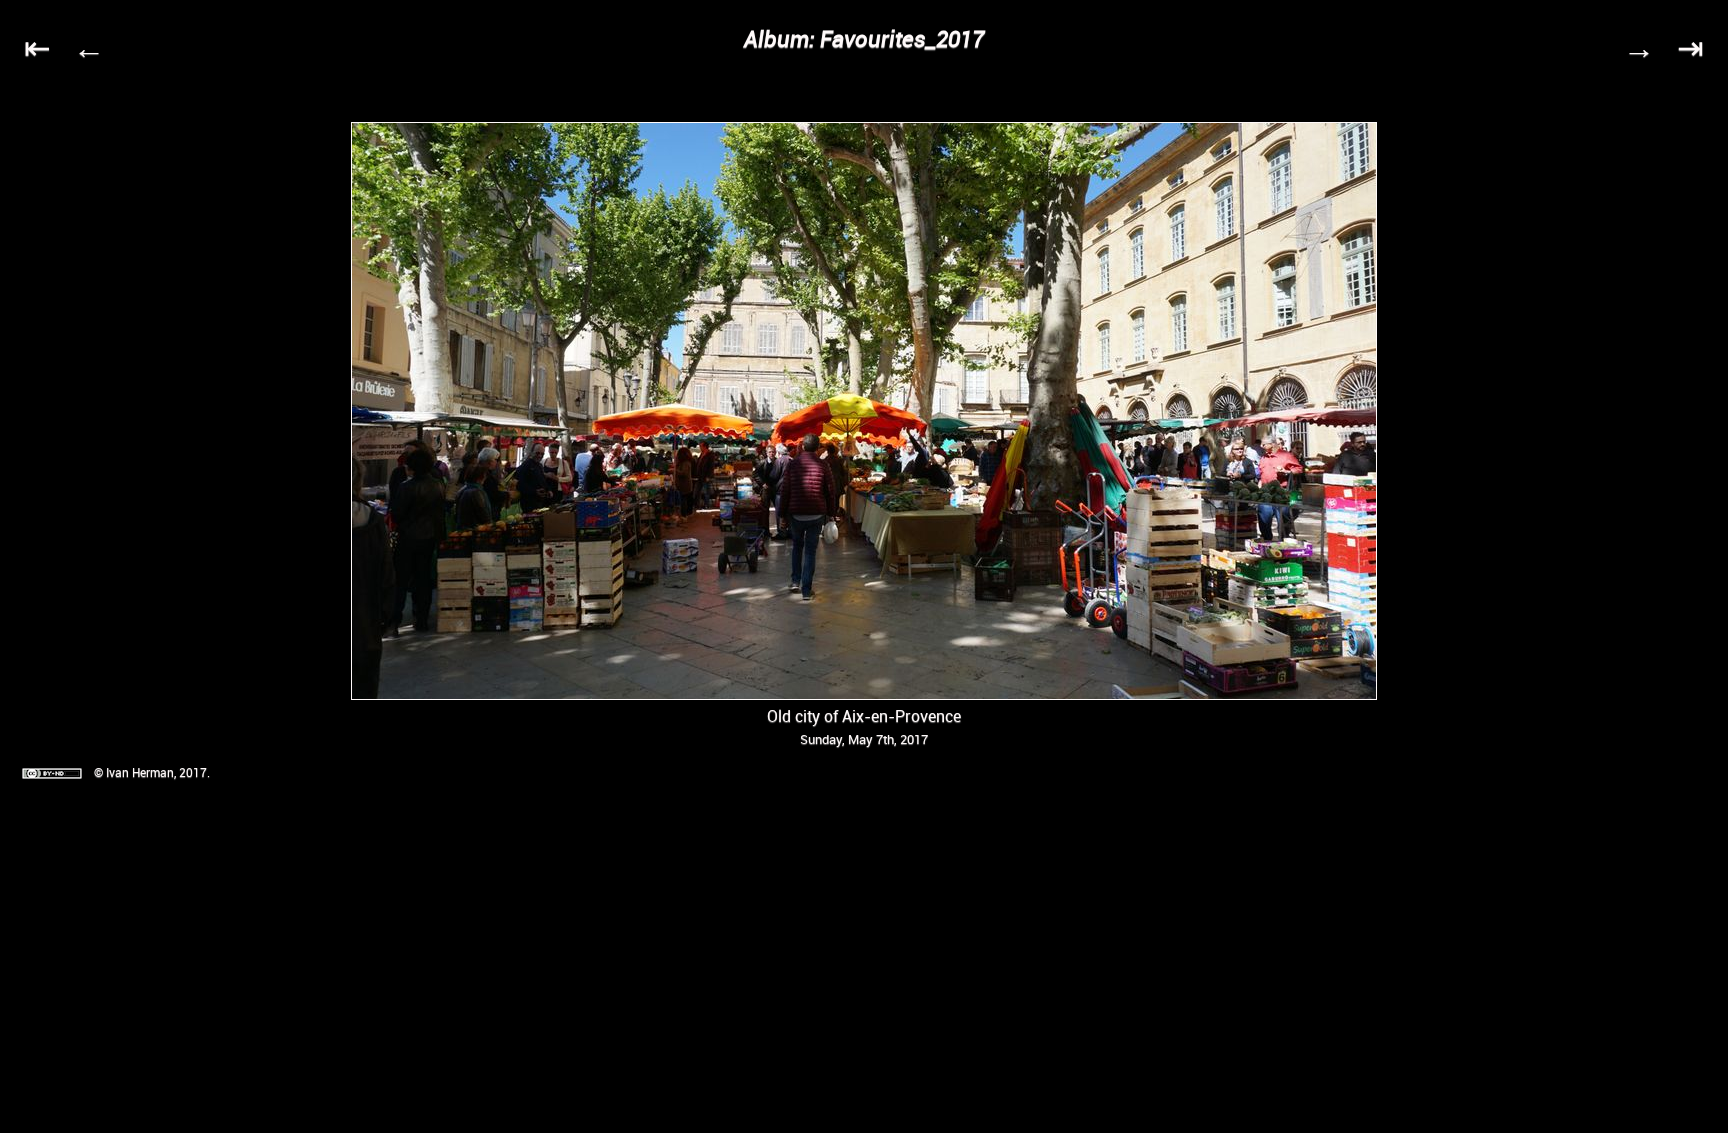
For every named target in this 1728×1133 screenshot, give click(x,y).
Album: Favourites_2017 (864, 38)
